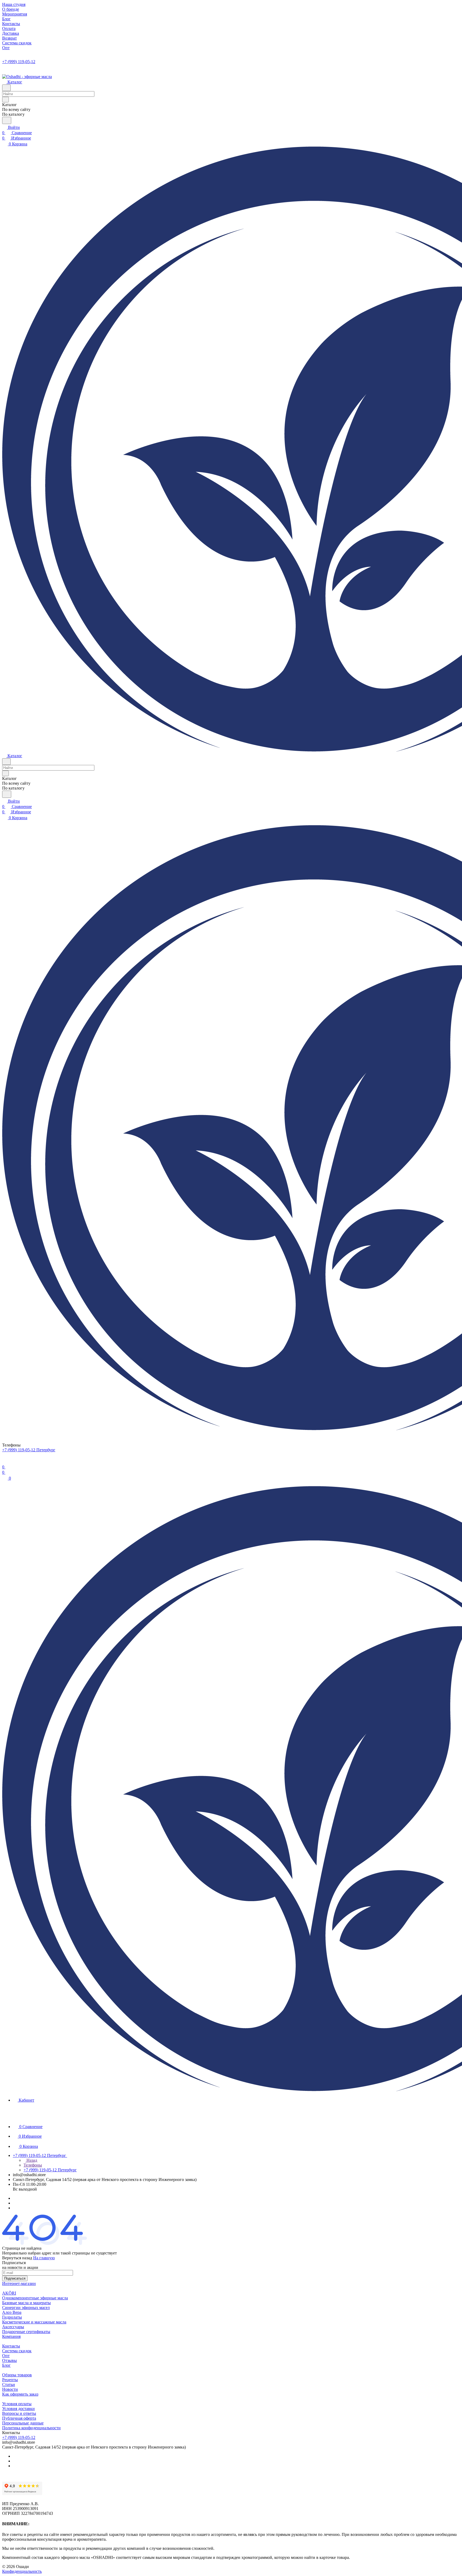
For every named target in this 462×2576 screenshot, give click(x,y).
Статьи (9, 2384)
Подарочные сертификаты (26, 2332)
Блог (6, 2365)
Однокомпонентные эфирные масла (35, 2298)
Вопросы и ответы (19, 2413)
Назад (31, 2160)
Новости (10, 2389)
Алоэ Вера (12, 2312)
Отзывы (9, 2360)
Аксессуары (13, 2327)
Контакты (11, 2346)
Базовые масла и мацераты (26, 2303)
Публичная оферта (19, 2418)
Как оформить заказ (20, 2394)
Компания (11, 2336)
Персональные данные (23, 2423)
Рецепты (10, 2380)
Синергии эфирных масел (26, 2308)
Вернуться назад (17, 2258)
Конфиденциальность (22, 2571)
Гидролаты (12, 2317)
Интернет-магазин (19, 2283)
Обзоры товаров (17, 2375)
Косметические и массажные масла (34, 2322)
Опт (6, 2356)
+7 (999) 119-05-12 (19, 62)
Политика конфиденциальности (31, 2428)
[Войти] (5, 1462)
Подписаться (15, 2278)
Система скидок (17, 2351)
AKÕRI (9, 2293)
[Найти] (7, 120)
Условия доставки (18, 2409)
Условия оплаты (17, 2404)
